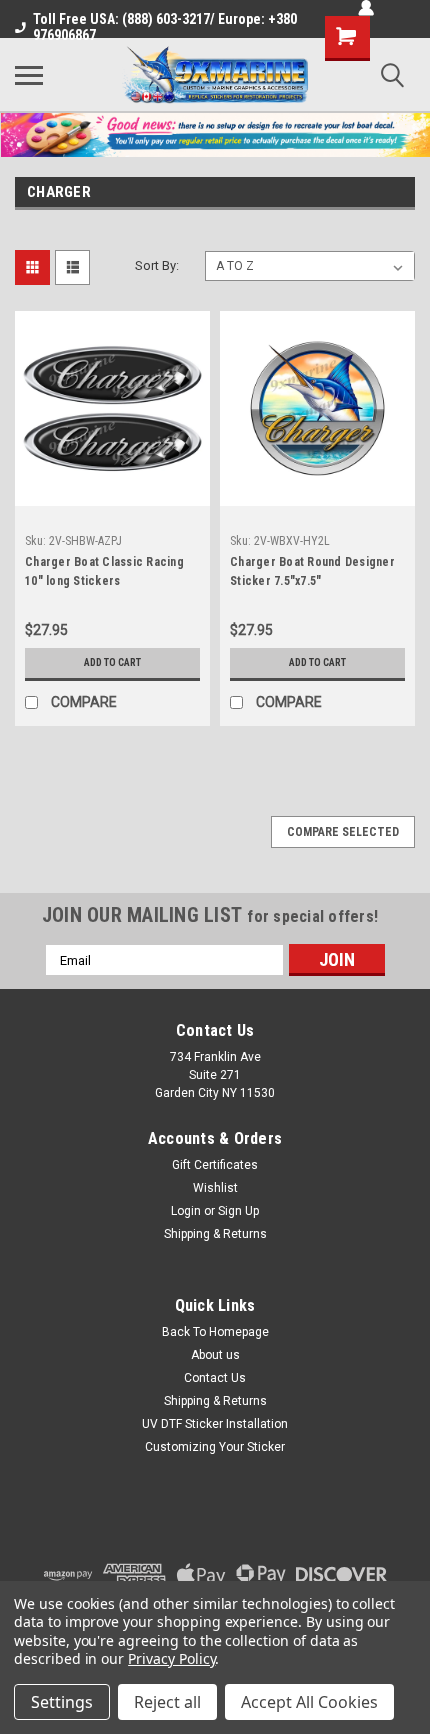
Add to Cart (112, 662)
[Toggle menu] (29, 75)
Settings (62, 1702)
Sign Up (238, 1211)
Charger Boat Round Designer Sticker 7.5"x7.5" (312, 571)
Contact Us (215, 1378)
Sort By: (157, 265)
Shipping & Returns (215, 1234)
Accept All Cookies (309, 1702)
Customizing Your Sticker (215, 1447)
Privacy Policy (171, 1658)
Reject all (167, 1702)
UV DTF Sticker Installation (215, 1424)
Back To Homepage (215, 1332)
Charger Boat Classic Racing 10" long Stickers (104, 571)
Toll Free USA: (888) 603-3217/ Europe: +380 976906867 (165, 27)
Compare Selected (343, 832)
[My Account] (366, 8)
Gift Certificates (215, 1165)
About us (215, 1355)
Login (186, 1211)
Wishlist (215, 1188)
